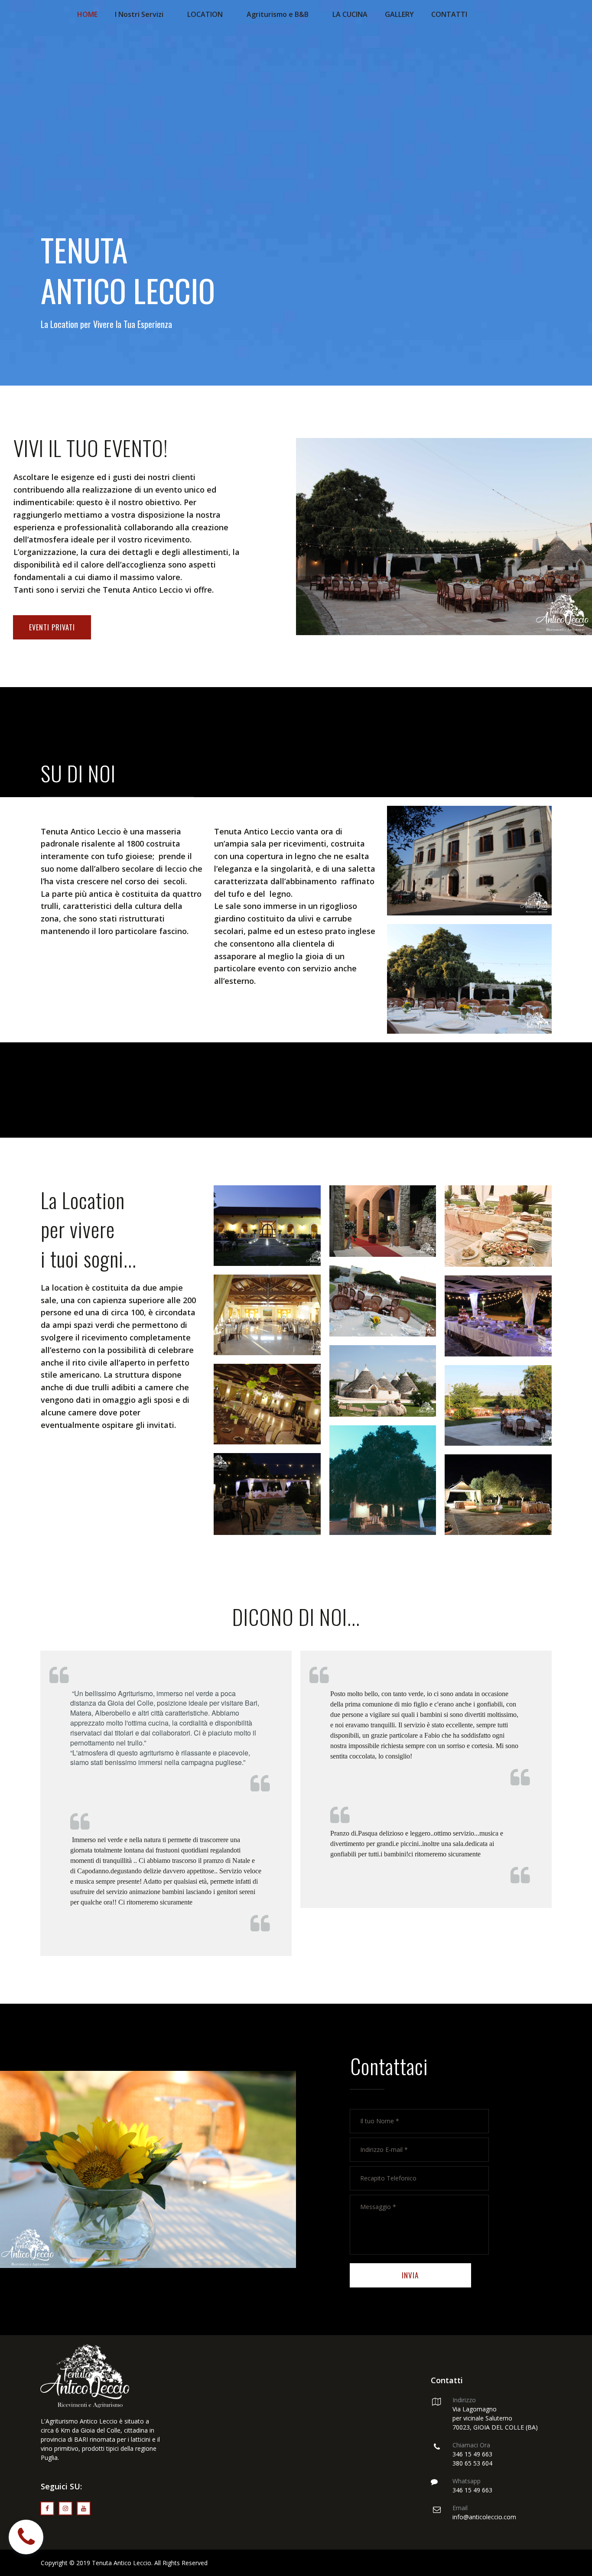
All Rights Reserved (181, 2563)
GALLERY (399, 14)
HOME (87, 14)
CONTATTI (449, 14)
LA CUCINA (350, 14)
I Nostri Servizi (139, 14)
